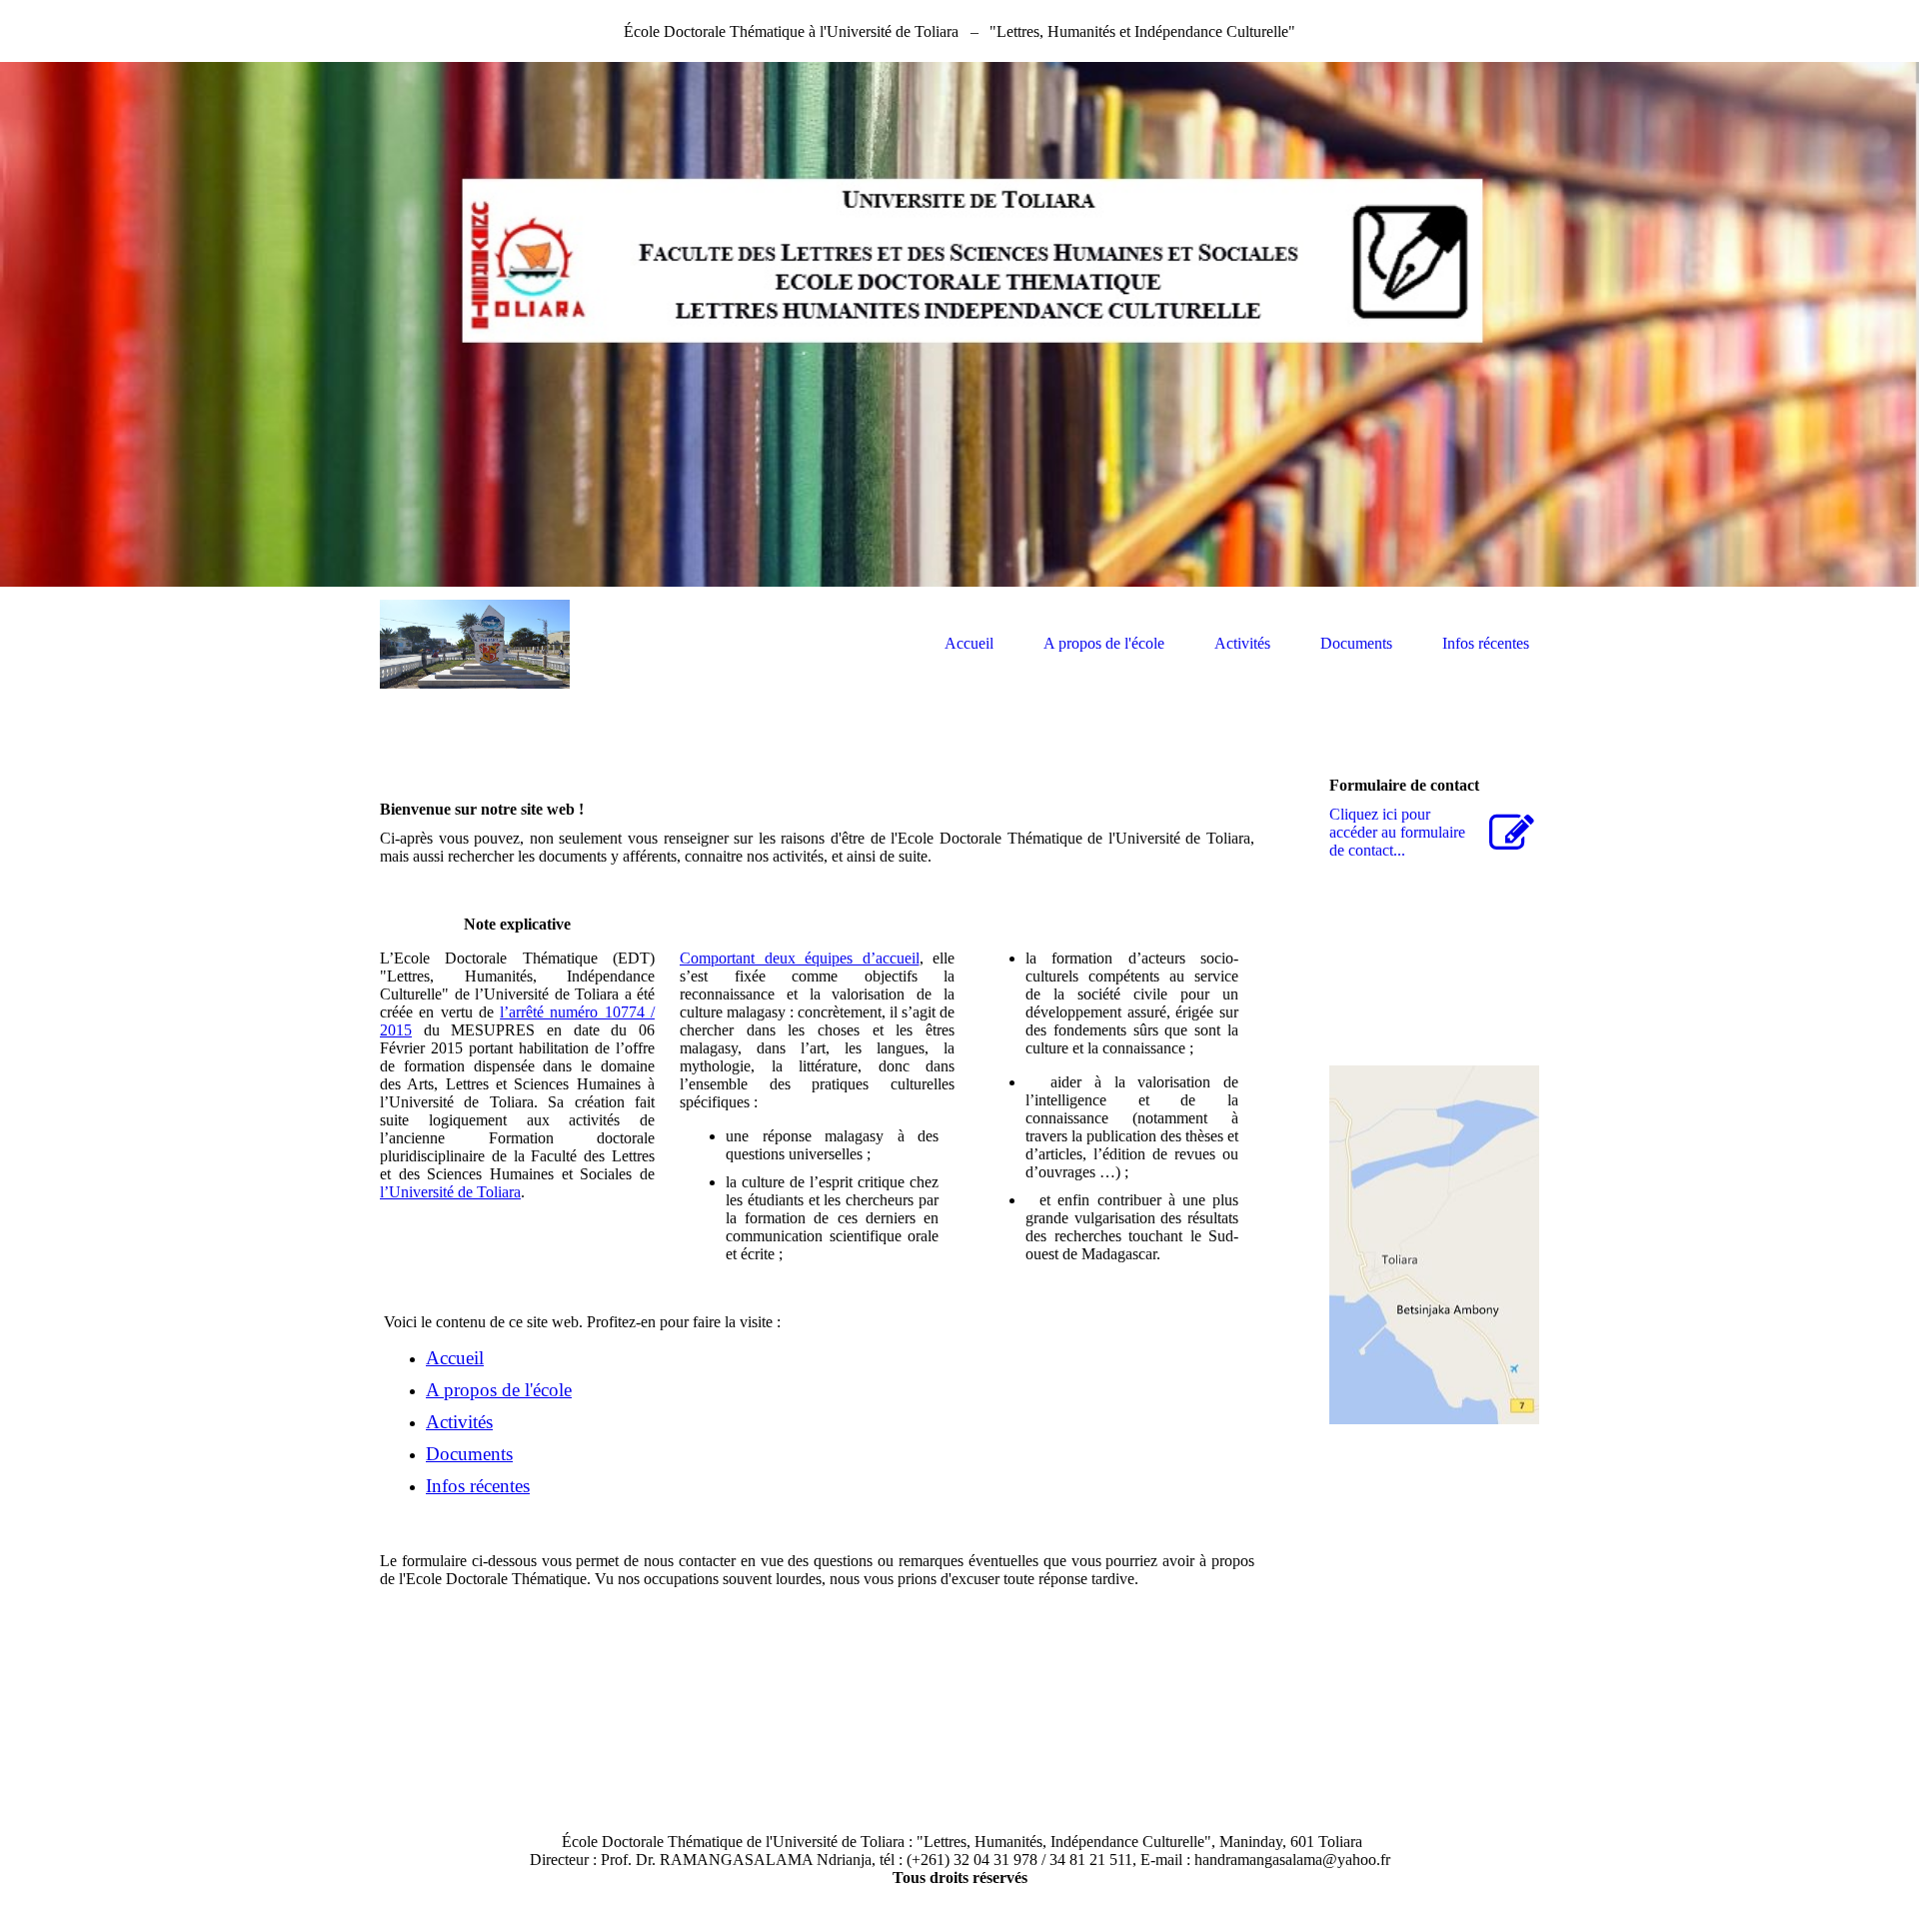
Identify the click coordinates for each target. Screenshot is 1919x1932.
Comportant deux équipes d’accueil (800, 958)
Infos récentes (1486, 643)
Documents (1356, 643)
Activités (1242, 643)
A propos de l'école (1104, 643)
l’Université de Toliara (450, 1192)
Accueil (969, 643)
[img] (959, 324)
